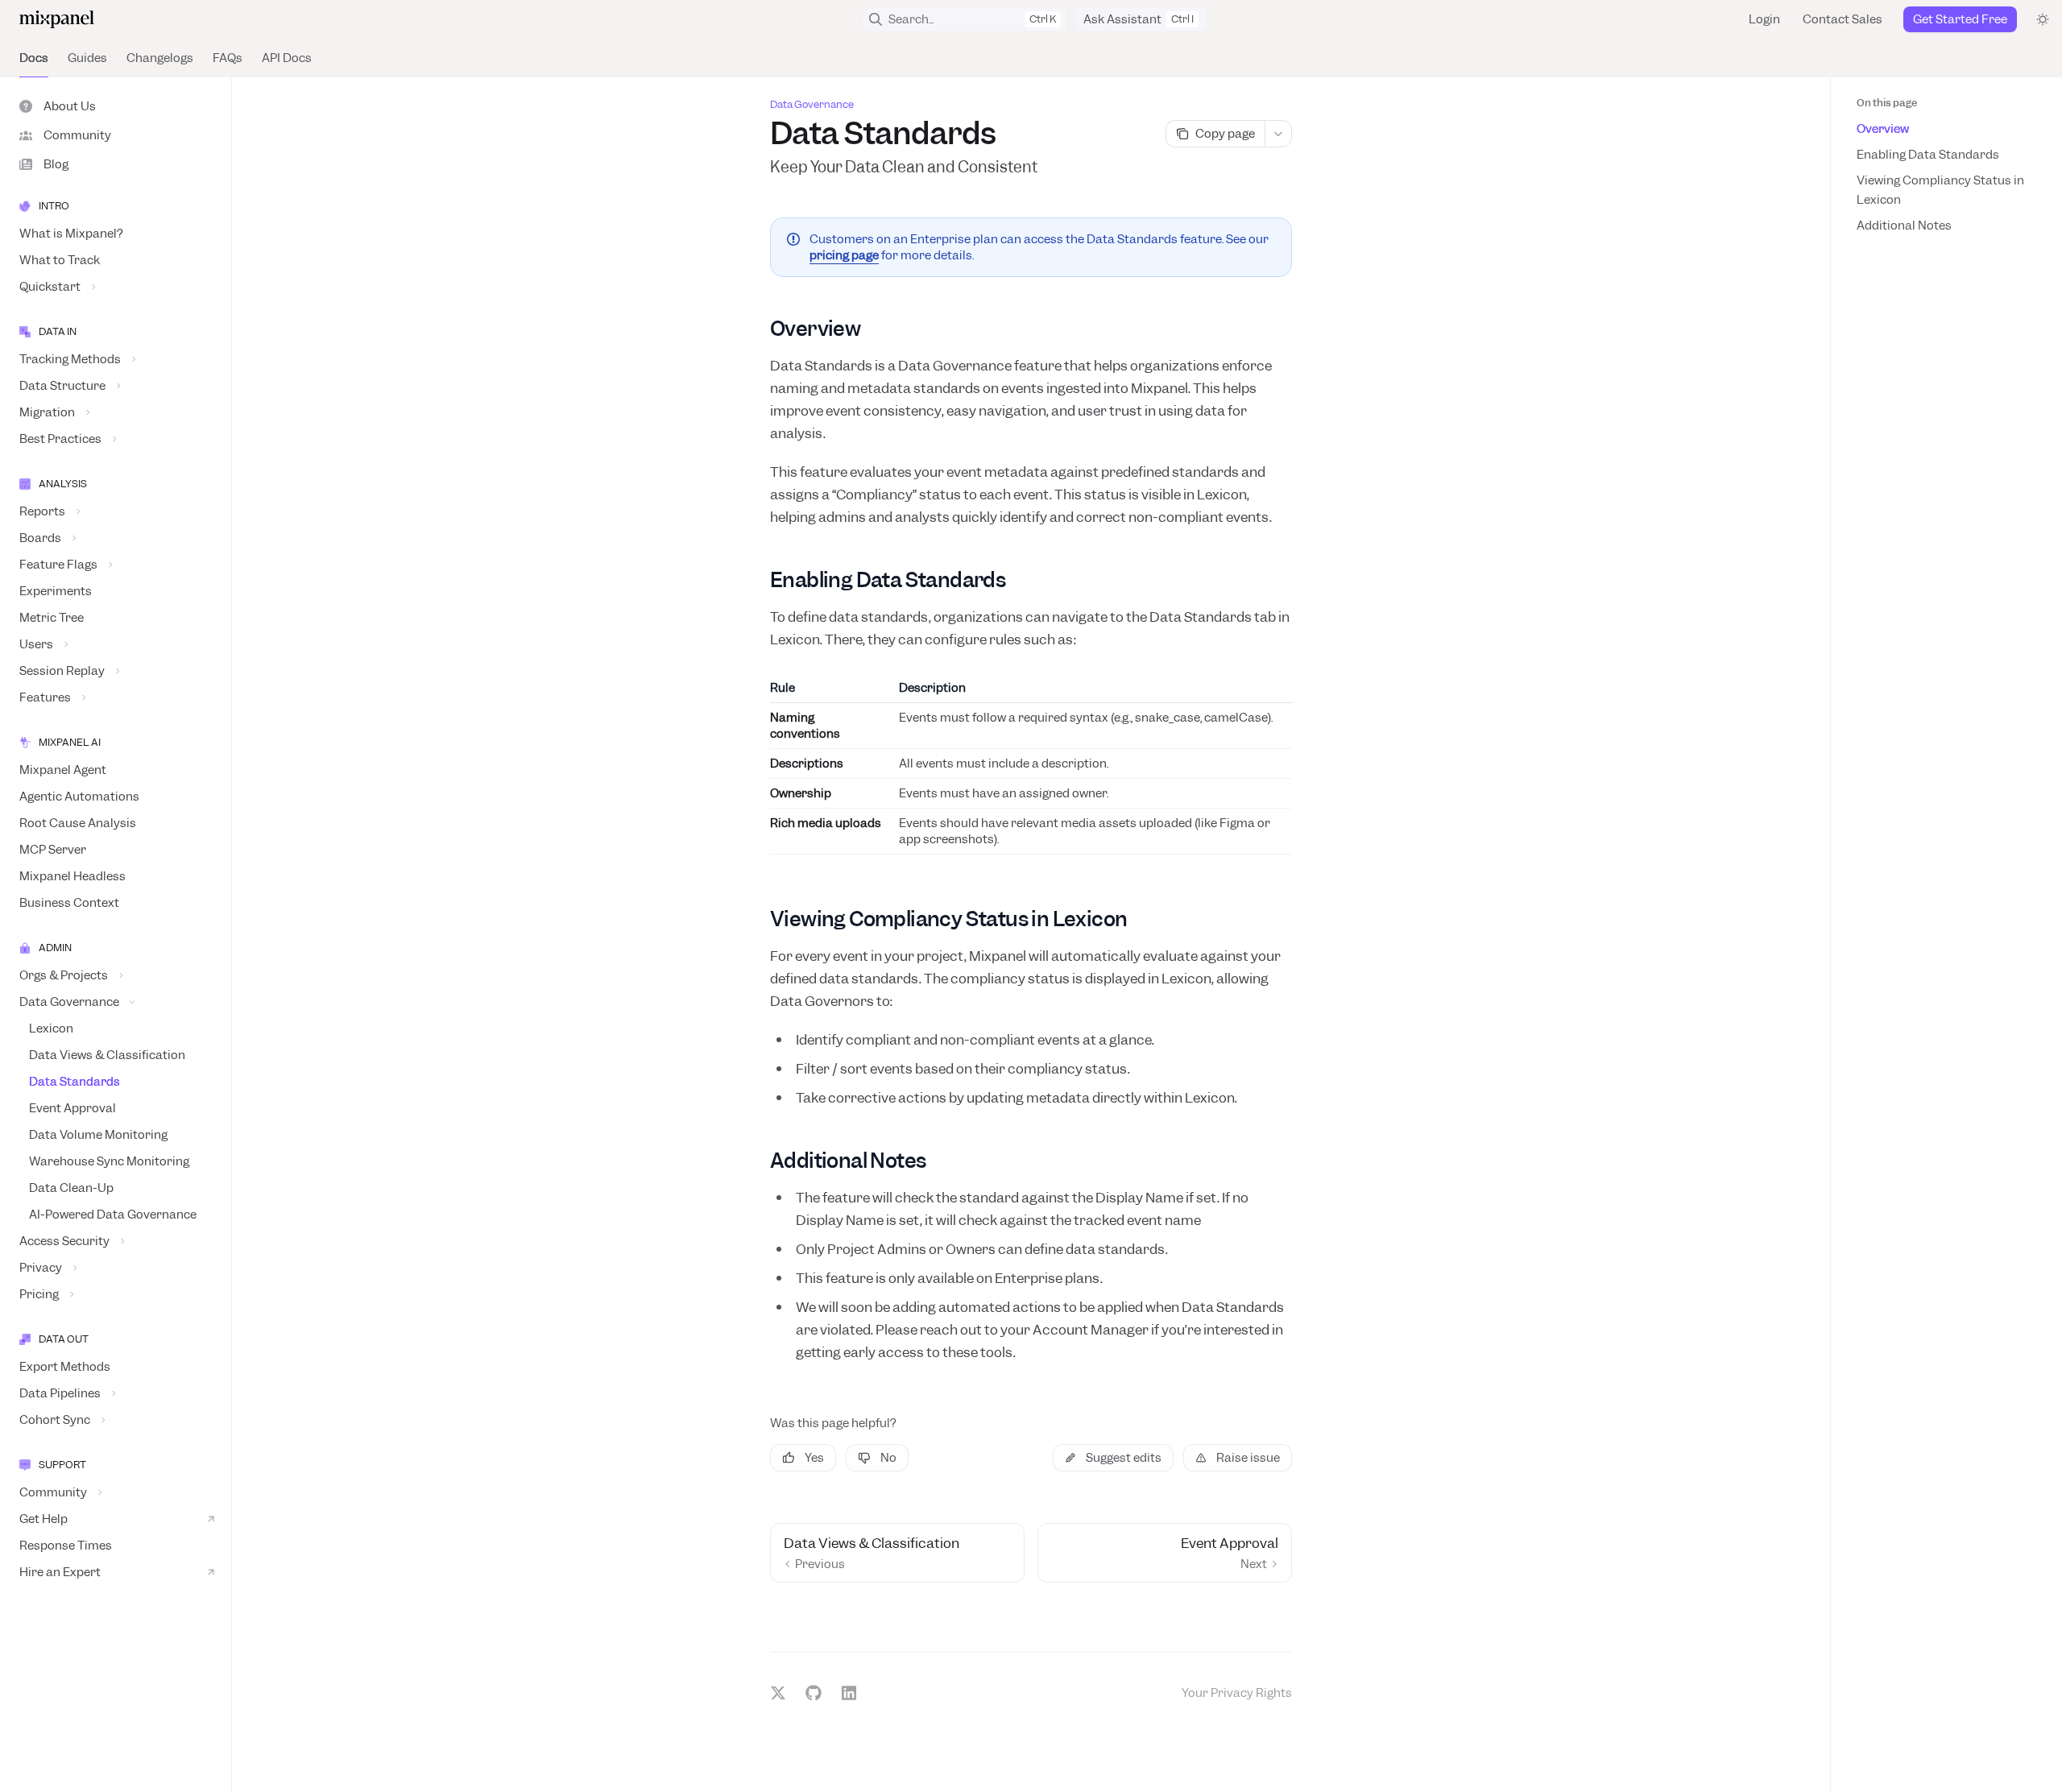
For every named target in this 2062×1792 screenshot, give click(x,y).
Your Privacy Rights (1237, 1693)
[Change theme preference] (2043, 19)
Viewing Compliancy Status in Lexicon (1940, 190)
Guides (87, 58)
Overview (1883, 129)
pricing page (844, 255)
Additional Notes (1904, 226)
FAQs (228, 58)
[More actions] (1278, 134)
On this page (1887, 103)
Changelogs (160, 58)
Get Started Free (1960, 19)
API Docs (287, 58)
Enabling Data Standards (1928, 155)
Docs (34, 58)
